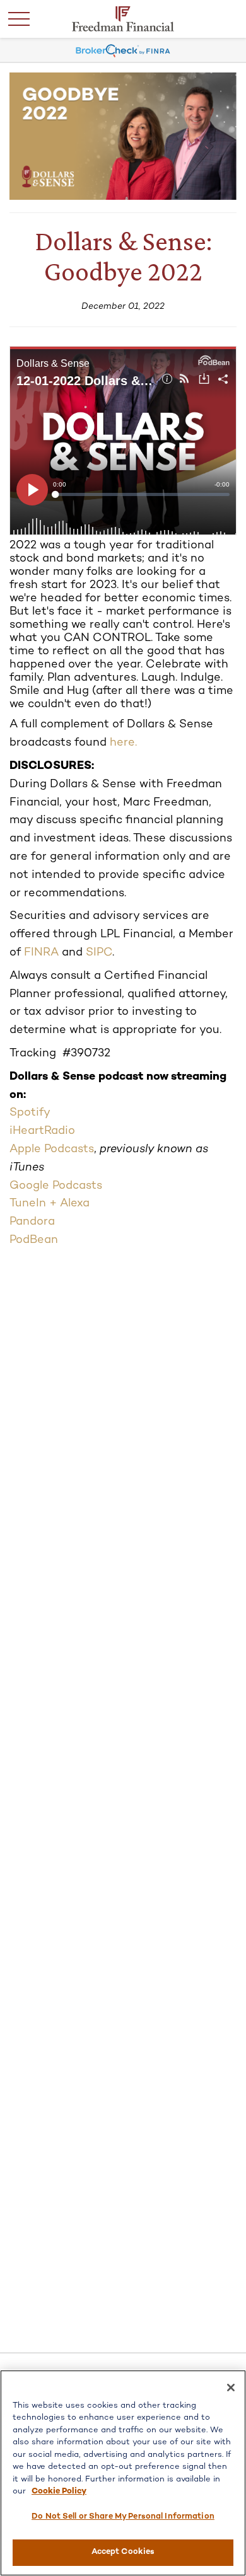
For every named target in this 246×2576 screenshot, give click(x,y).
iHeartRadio (42, 1131)
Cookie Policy (59, 2492)
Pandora (32, 1222)
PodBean (34, 1240)
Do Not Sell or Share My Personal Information (123, 2517)
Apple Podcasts (52, 1149)
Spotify (30, 1113)
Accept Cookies (123, 2552)
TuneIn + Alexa (50, 1204)
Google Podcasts (56, 1186)
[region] (123, 2473)
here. (123, 743)
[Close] (231, 2388)
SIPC (99, 953)
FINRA (41, 953)
